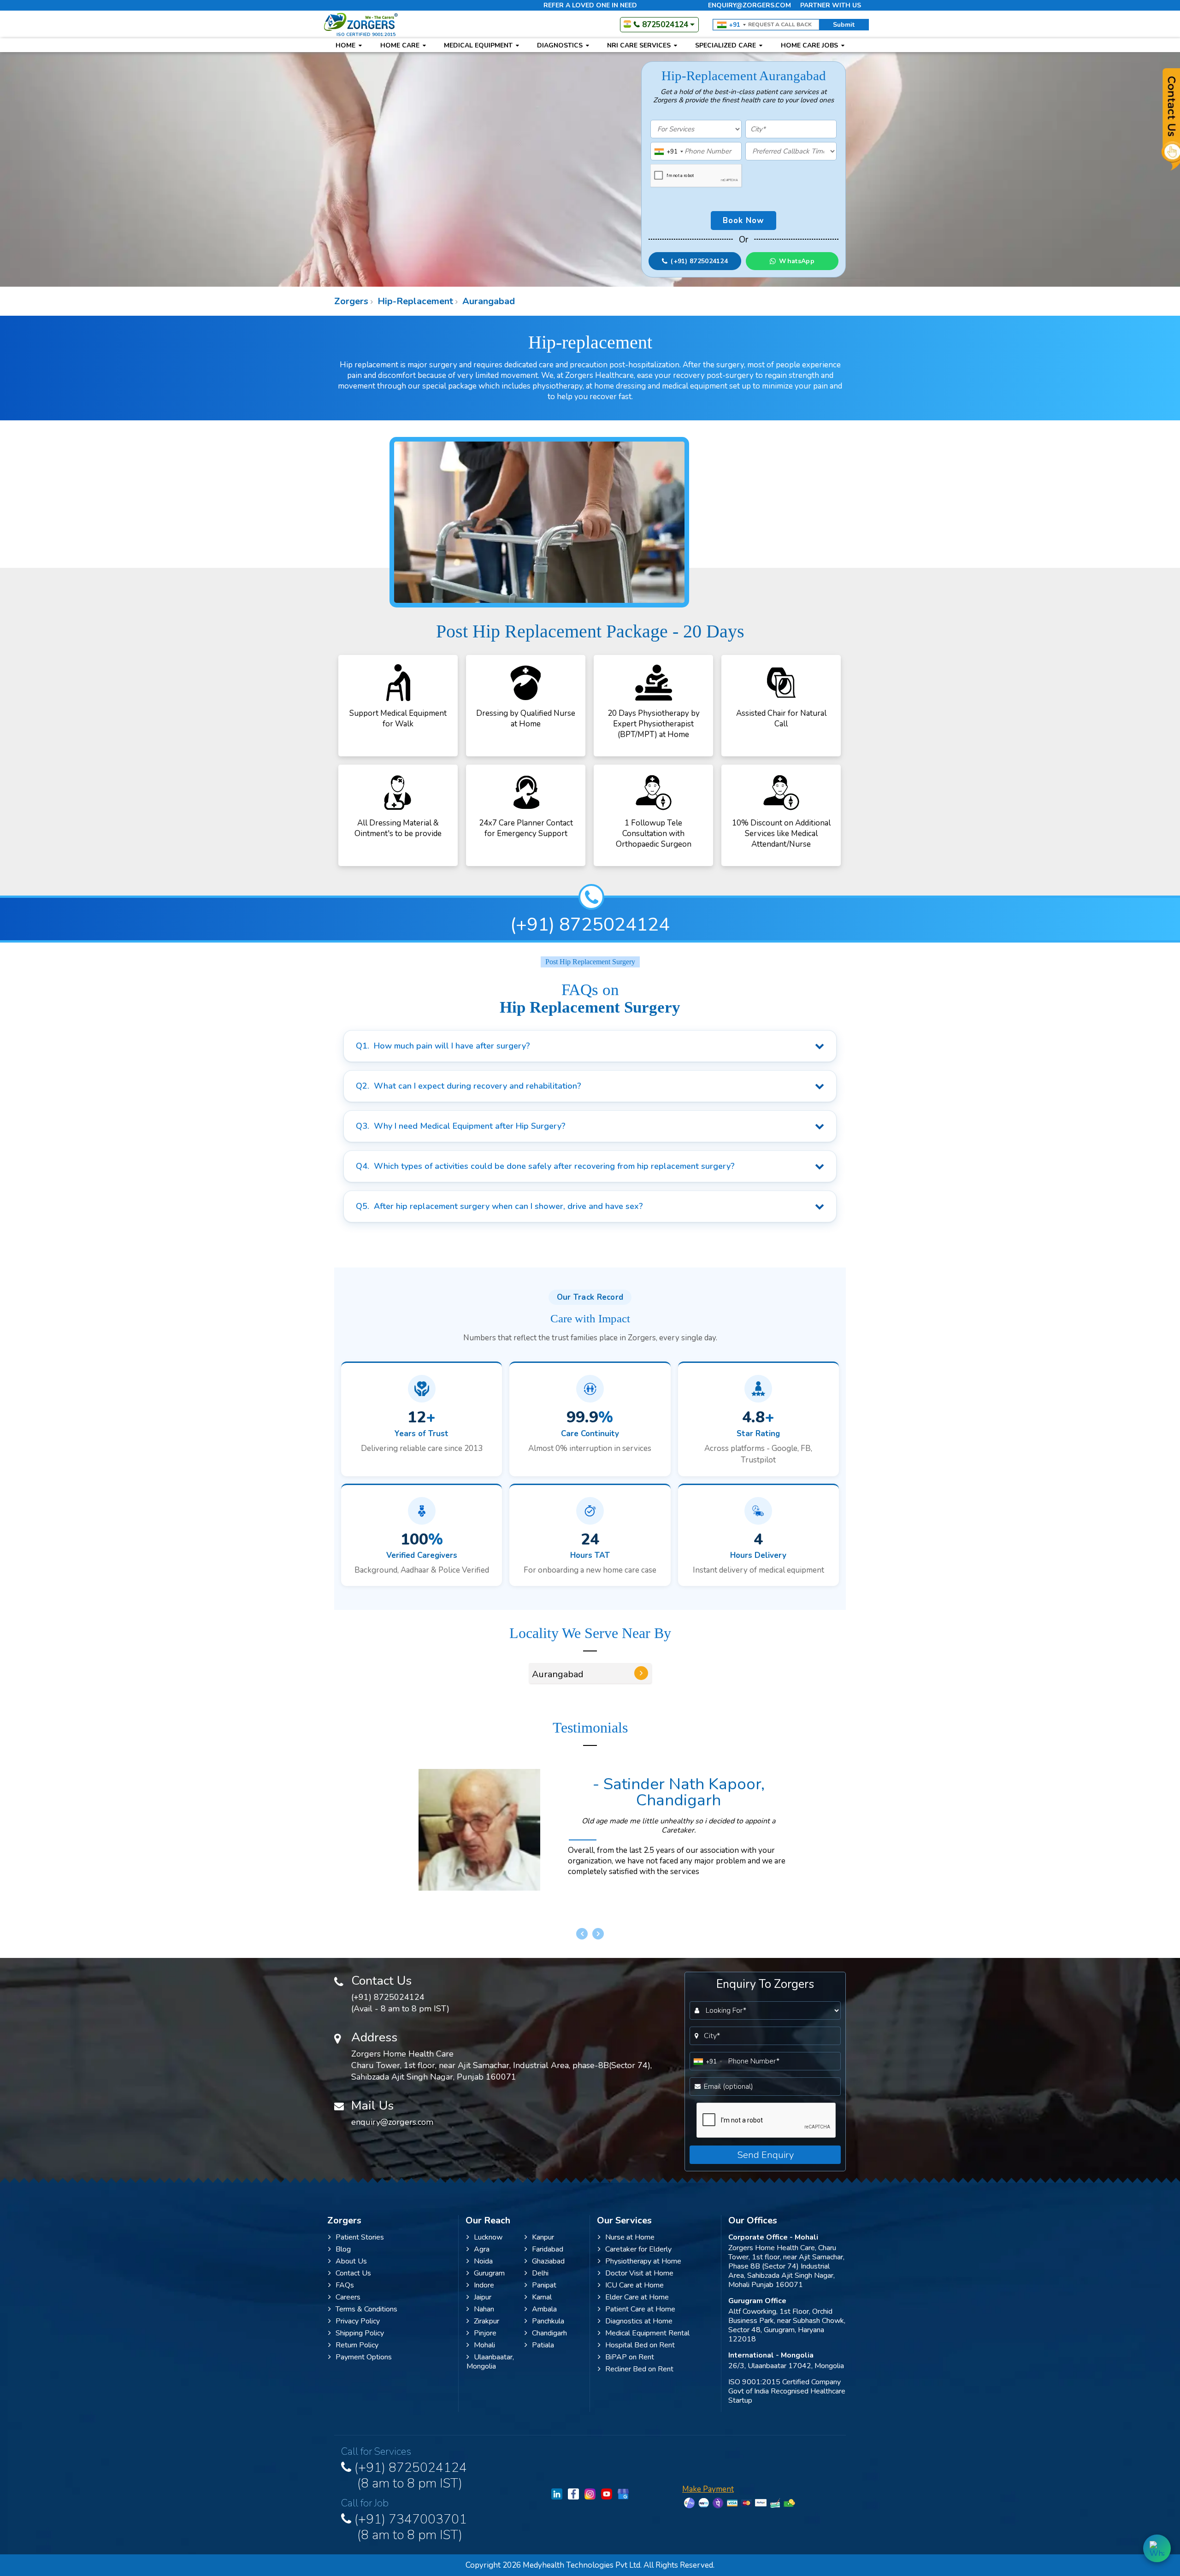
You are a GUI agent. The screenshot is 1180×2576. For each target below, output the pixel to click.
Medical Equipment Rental (647, 2333)
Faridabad (548, 2249)
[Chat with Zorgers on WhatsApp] (1157, 2548)
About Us (351, 2261)
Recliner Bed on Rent (639, 2369)
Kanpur (543, 2237)
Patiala (543, 2345)
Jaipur (483, 2297)
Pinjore (485, 2333)
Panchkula (548, 2321)
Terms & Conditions (366, 2309)
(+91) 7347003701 (409, 2526)
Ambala (544, 2309)
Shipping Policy (360, 2333)
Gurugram (489, 2273)
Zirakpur (487, 2321)
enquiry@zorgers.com (749, 5)
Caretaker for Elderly (638, 2249)
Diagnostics (561, 45)
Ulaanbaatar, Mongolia (490, 2362)
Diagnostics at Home (639, 2321)
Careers (348, 2297)
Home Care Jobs (810, 45)
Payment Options (364, 2357)
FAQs (345, 2285)
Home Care (401, 45)
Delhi (540, 2273)
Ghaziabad (548, 2261)
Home (346, 45)
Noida (483, 2261)
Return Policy (357, 2345)
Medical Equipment (479, 45)
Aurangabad (487, 301)
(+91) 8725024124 (590, 925)
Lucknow (488, 2237)
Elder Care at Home (637, 2297)
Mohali (484, 2345)
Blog (343, 2249)
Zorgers (351, 301)
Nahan (484, 2309)
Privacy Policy (358, 2321)
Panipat (544, 2285)
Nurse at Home (630, 2237)
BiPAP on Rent (630, 2357)
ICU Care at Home (634, 2285)
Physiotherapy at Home (643, 2261)
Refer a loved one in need (590, 5)
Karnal (542, 2297)
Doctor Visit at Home (639, 2273)
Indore (484, 2285)
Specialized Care (726, 45)
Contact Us (353, 2273)
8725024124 (665, 25)
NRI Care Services (640, 45)
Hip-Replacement (414, 301)
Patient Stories (360, 2237)
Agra (482, 2249)
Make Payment (708, 2489)
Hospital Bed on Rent (640, 2345)
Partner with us (831, 5)
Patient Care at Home (640, 2309)
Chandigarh (549, 2333)
